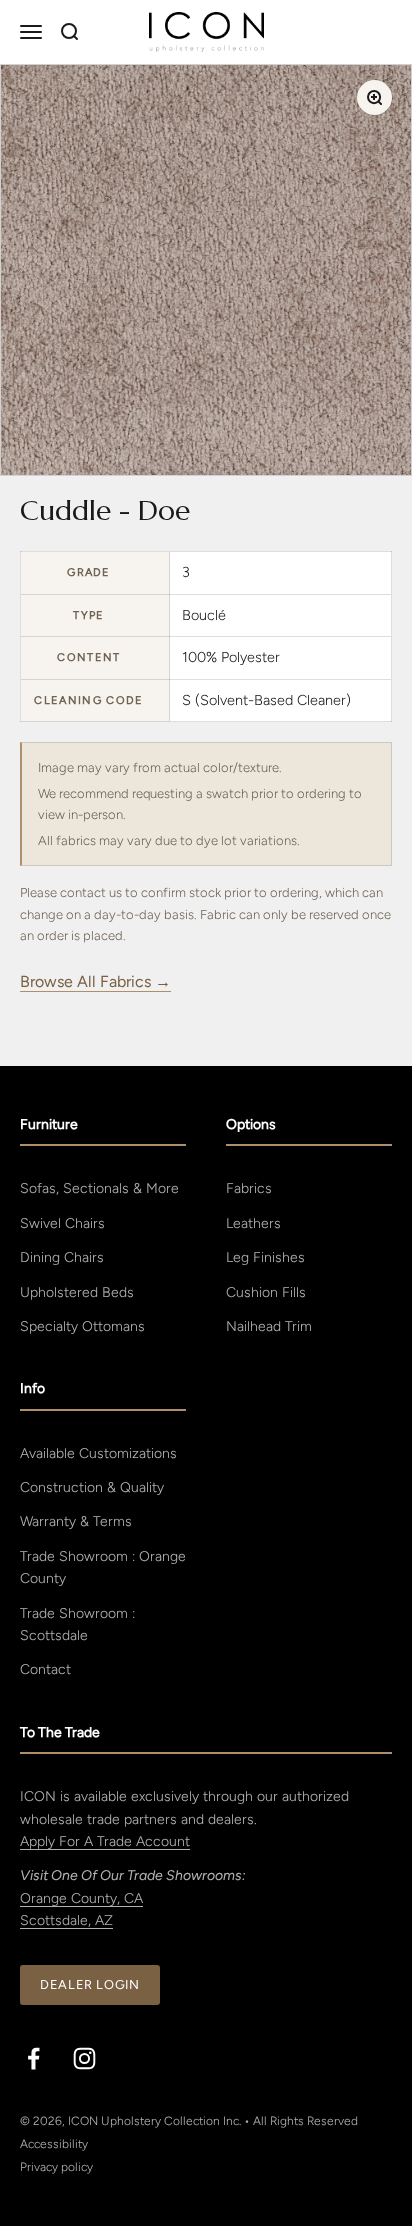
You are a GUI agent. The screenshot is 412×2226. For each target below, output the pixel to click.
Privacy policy (56, 2167)
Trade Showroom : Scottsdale (77, 1624)
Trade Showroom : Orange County (103, 1567)
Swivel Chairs (62, 1223)
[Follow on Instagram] (84, 2058)
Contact (45, 1669)
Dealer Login (90, 1984)
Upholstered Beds (77, 1292)
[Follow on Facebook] (33, 2058)
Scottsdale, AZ (66, 1920)
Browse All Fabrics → (95, 981)
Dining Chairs (62, 1257)
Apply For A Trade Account (105, 1841)
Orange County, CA (81, 1898)
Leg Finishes (265, 1257)
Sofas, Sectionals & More (99, 1188)
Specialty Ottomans (82, 1326)
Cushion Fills (266, 1292)
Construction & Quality (92, 1487)
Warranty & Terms (76, 1521)
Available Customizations (98, 1453)
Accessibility (54, 2144)
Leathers (253, 1223)
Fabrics (249, 1188)
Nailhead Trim (269, 1326)
